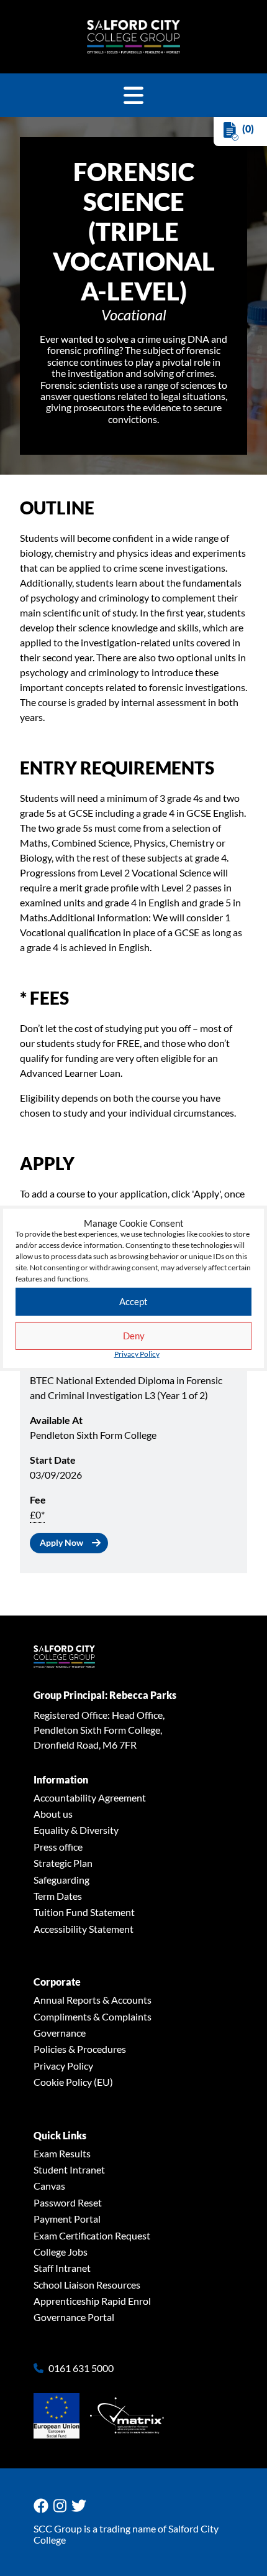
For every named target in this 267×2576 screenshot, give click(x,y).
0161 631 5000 (81, 2368)
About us (53, 1814)
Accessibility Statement (84, 1929)
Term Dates (58, 1896)
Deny (134, 1336)
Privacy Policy (137, 1354)
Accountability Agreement (90, 1797)
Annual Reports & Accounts (93, 2000)
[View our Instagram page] (62, 2506)
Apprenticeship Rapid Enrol (92, 2301)
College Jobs (61, 2252)
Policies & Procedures (80, 2049)
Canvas (49, 2186)
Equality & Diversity (76, 1830)
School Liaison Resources (87, 2285)
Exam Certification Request (92, 2235)
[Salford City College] (133, 37)
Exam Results (62, 2153)
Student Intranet (69, 2169)
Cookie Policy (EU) (73, 2082)
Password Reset (68, 2202)
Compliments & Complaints (93, 2016)
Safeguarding (61, 1880)
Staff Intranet (62, 2268)
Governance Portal (74, 2317)
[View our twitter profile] (81, 2506)
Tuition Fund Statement (84, 1912)
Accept (133, 1301)
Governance (60, 2033)
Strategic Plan (63, 1863)
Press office (58, 1847)
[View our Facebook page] (43, 2506)
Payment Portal (67, 2219)
